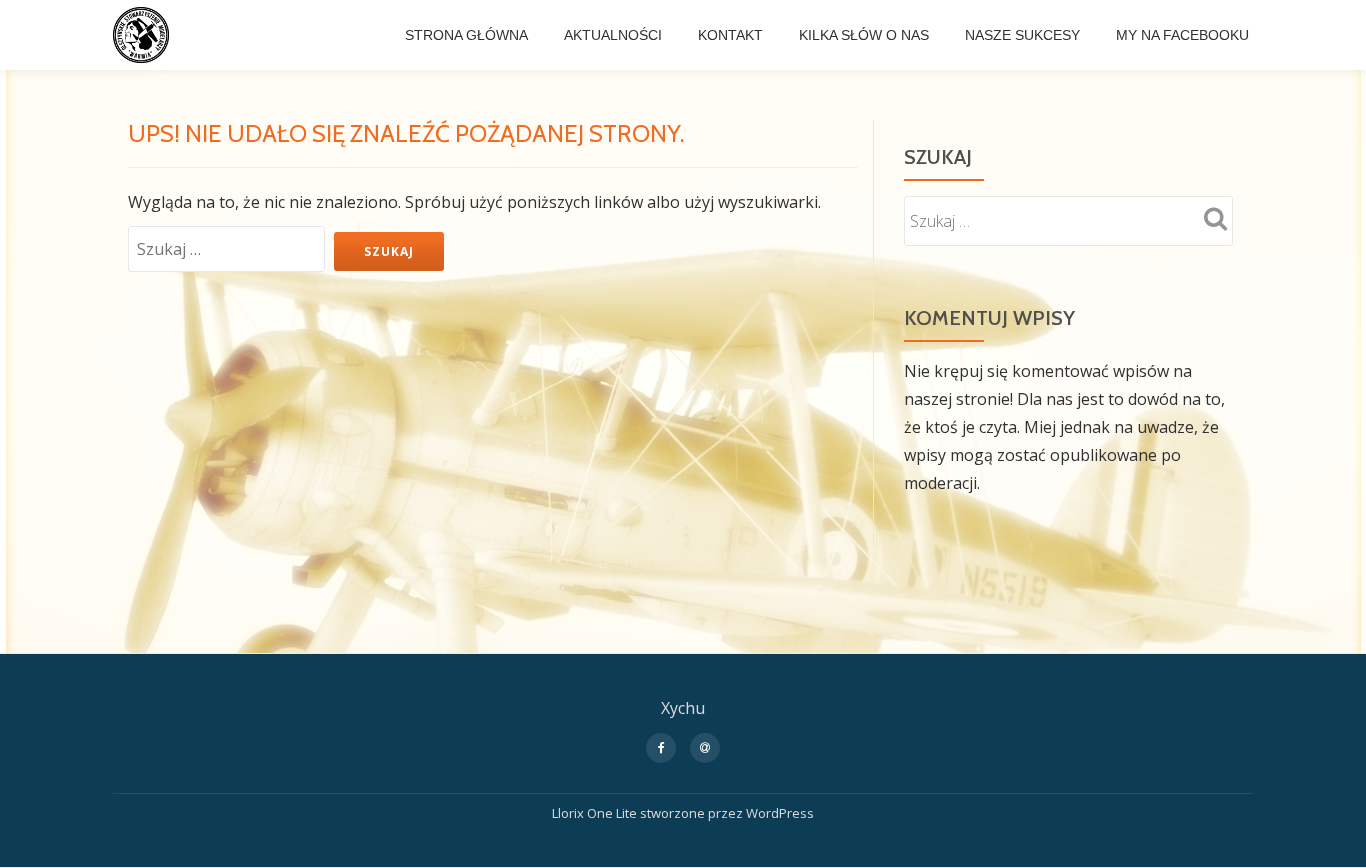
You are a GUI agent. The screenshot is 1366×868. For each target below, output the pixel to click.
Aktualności (613, 35)
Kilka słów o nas (864, 35)
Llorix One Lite (596, 813)
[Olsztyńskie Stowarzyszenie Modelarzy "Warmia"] (144, 35)
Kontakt (730, 35)
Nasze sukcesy (1022, 35)
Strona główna (466, 35)
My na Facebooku (1182, 35)
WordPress (780, 813)
